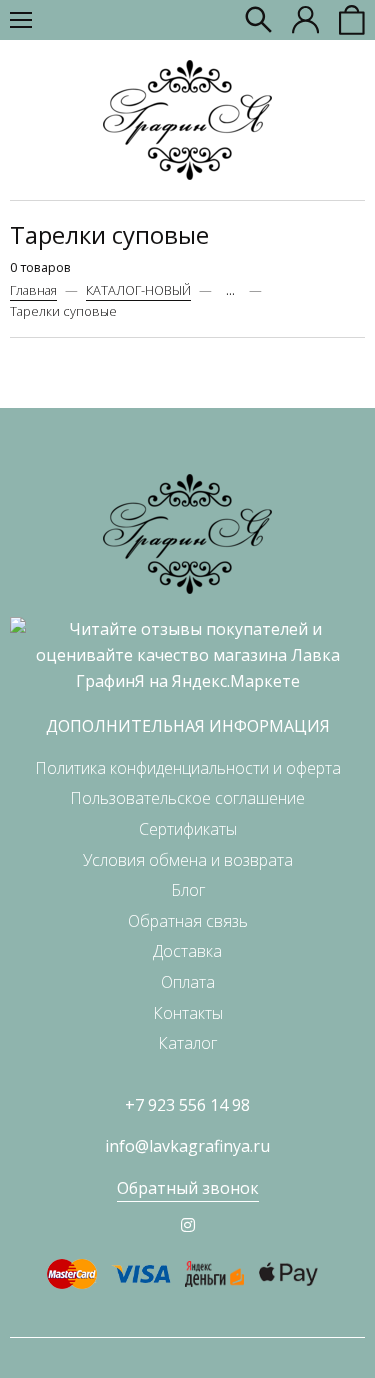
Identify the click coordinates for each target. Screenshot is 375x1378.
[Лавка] (187, 120)
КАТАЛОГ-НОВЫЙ (138, 290)
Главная (33, 290)
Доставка (187, 951)
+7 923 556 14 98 (187, 1105)
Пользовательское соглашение (187, 798)
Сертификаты (188, 829)
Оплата (188, 982)
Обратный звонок (188, 1188)
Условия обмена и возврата (188, 860)
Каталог (187, 1043)
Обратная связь (188, 921)
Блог (188, 890)
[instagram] (188, 1225)
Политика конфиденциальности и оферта (188, 768)
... (230, 290)
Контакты (188, 1013)
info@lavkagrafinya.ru (187, 1146)
